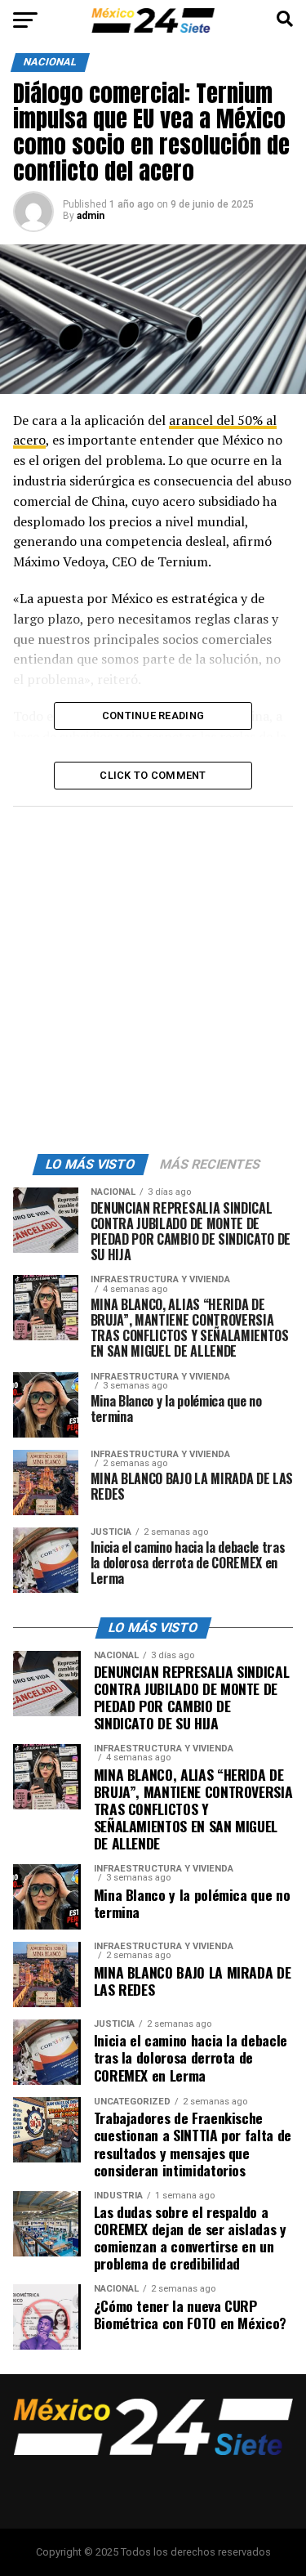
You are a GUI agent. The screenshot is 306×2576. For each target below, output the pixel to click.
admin (91, 216)
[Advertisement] (153, 976)
